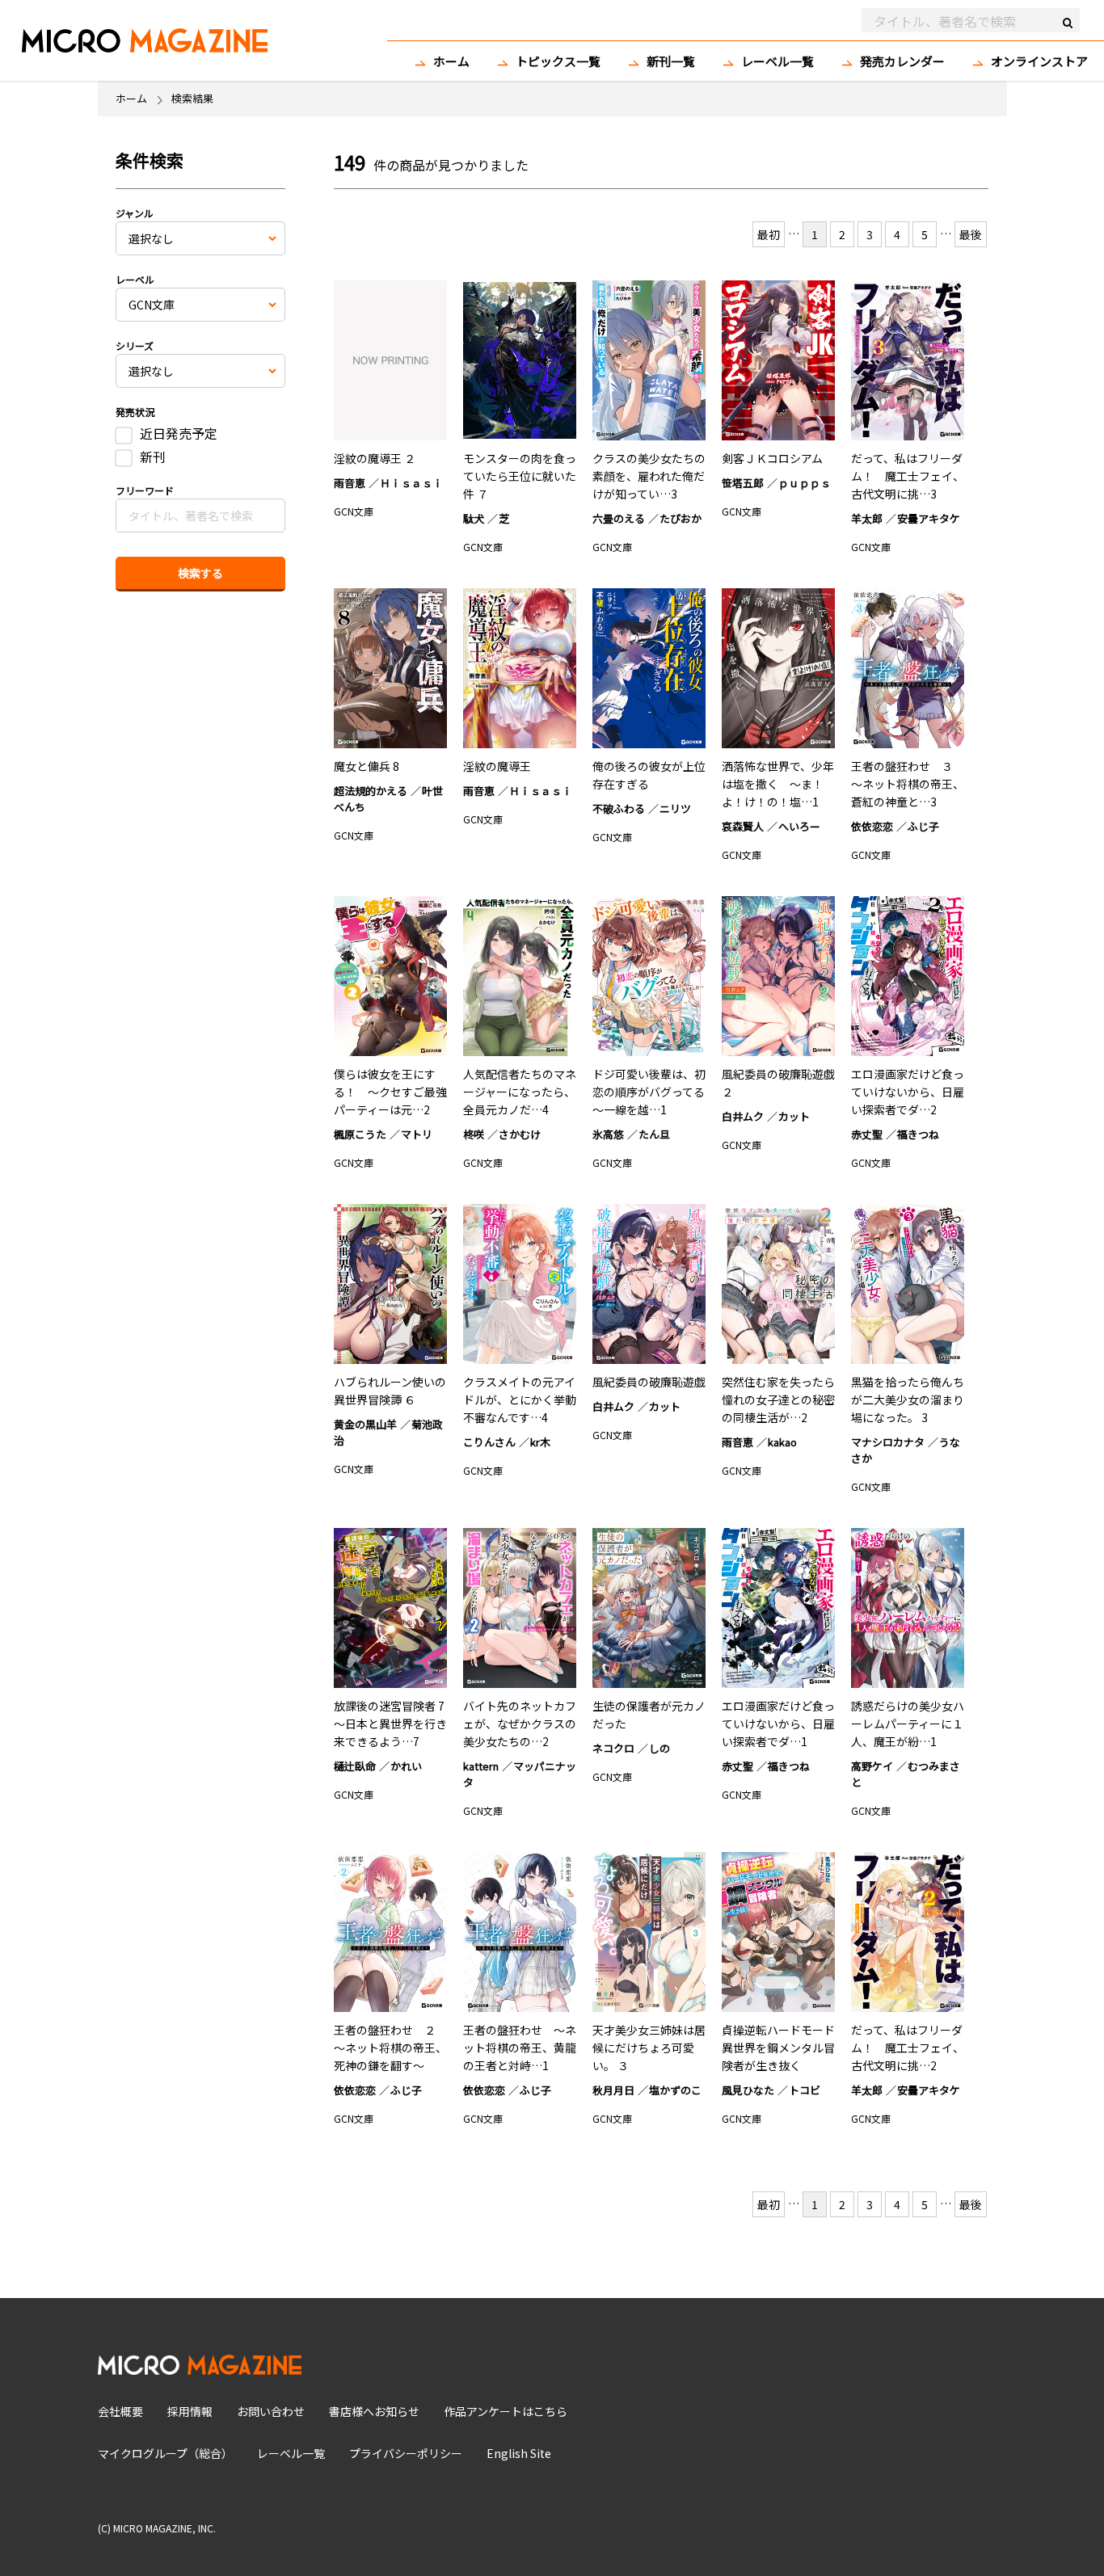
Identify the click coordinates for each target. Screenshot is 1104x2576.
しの (659, 1748)
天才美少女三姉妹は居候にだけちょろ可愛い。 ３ (649, 2048)
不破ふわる (619, 808)
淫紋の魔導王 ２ (375, 458)
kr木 (540, 1442)
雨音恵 (350, 483)
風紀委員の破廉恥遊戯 (649, 1382)
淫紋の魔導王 (497, 766)
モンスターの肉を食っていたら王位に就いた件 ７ (520, 476)
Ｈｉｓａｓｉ (411, 483)
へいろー (799, 826)
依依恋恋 (872, 826)
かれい (406, 1766)
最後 (971, 234)
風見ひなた (748, 2090)
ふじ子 (923, 826)
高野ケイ (872, 1766)
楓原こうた (360, 1134)
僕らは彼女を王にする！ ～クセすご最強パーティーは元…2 (390, 1092)
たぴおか (681, 518)
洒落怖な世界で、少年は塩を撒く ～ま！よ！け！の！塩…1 (778, 784)
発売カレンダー (902, 61)
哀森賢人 (743, 826)
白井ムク (743, 1116)
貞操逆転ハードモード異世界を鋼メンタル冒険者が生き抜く (778, 2048)
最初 (769, 234)
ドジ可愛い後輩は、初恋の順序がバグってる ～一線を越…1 (654, 1092)
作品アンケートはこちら (506, 2411)
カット (794, 1116)
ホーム (451, 61)
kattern (481, 1766)
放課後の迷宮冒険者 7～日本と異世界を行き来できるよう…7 (390, 1724)
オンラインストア (1039, 61)
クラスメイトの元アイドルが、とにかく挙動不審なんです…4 (520, 1400)
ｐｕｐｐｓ (805, 483)
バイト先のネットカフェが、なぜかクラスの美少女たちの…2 (520, 1724)
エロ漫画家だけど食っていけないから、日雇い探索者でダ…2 (908, 1092)
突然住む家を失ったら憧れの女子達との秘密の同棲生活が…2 (778, 1400)
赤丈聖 (867, 1134)
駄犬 (474, 518)
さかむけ (520, 1134)
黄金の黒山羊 (365, 1424)
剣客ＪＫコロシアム (772, 458)
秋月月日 (613, 2090)
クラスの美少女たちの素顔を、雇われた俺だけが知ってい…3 (649, 476)
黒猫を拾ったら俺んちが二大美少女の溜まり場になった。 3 (908, 1400)
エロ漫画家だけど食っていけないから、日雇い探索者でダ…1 (778, 1724)
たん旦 (654, 1134)
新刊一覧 (671, 61)
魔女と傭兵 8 (367, 766)
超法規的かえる (371, 791)
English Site (519, 2453)
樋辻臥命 (355, 1766)
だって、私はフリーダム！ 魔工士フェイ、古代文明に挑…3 (908, 476)
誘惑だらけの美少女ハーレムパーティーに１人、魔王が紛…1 (908, 1724)
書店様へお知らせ (374, 2411)
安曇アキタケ (929, 518)
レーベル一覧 (777, 61)
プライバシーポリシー (406, 2453)
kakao (782, 1442)
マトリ (417, 1134)
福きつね (918, 1134)
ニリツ (675, 808)
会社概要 (120, 2411)
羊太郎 (867, 518)
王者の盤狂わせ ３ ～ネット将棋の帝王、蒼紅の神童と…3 (908, 784)
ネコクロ (613, 1748)
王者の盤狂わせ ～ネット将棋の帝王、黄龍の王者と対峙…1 (520, 2048)
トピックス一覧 (558, 61)
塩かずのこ (675, 2090)
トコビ (805, 2090)
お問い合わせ (271, 2411)
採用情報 (190, 2411)
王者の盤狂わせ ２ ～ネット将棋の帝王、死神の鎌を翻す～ (390, 2048)
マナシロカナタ (888, 1442)
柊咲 (474, 1134)
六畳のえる (619, 518)
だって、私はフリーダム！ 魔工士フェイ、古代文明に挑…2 (908, 2048)
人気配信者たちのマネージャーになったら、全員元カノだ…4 (520, 1092)
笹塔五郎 (743, 483)
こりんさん (489, 1442)
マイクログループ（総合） (165, 2453)
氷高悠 (608, 1134)
